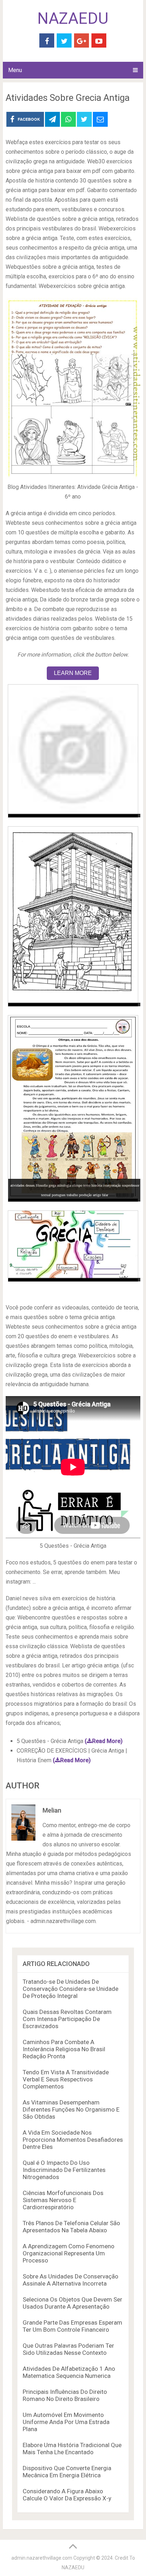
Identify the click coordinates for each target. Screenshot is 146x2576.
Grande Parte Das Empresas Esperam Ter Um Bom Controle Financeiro (72, 2326)
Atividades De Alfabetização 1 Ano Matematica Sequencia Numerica (69, 2372)
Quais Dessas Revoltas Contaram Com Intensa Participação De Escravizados (67, 2019)
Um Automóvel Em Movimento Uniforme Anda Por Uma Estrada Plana (66, 2422)
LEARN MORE (73, 673)
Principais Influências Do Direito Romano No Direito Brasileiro (65, 2395)
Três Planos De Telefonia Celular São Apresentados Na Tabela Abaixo (71, 2227)
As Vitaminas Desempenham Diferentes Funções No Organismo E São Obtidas (71, 2109)
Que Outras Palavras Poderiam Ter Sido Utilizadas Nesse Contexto (68, 2349)
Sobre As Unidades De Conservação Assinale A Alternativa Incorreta (71, 2280)
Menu (15, 70)
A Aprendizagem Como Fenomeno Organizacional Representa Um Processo (69, 2253)
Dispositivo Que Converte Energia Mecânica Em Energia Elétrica (67, 2472)
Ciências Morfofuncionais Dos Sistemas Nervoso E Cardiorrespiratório (63, 2200)
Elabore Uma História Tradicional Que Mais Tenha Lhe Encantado (72, 2449)
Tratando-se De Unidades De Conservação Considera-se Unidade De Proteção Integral (71, 1989)
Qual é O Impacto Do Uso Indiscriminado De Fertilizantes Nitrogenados (64, 2170)
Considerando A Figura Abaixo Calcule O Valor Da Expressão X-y (67, 2495)
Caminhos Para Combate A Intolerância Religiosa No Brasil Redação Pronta (64, 2049)
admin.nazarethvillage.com (42, 2558)
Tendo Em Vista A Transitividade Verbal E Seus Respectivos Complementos (66, 2079)
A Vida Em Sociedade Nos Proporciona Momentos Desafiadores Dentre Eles (73, 2140)
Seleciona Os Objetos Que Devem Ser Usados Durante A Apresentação (72, 2303)
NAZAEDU (73, 18)
